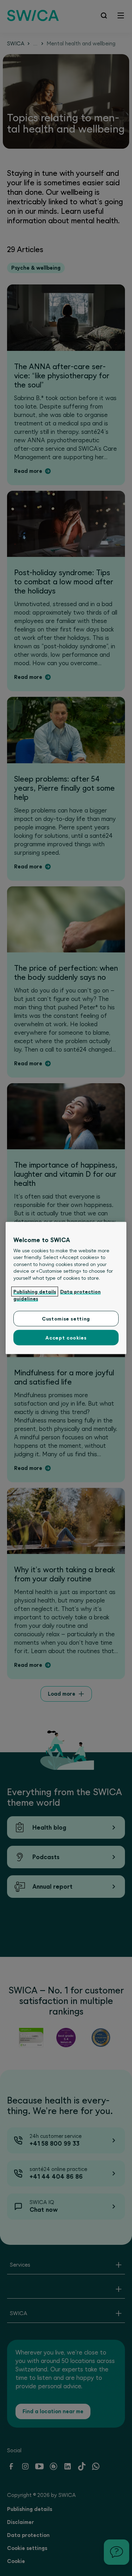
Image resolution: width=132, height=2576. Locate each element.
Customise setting (66, 1319)
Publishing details (35, 1292)
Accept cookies (66, 1338)
